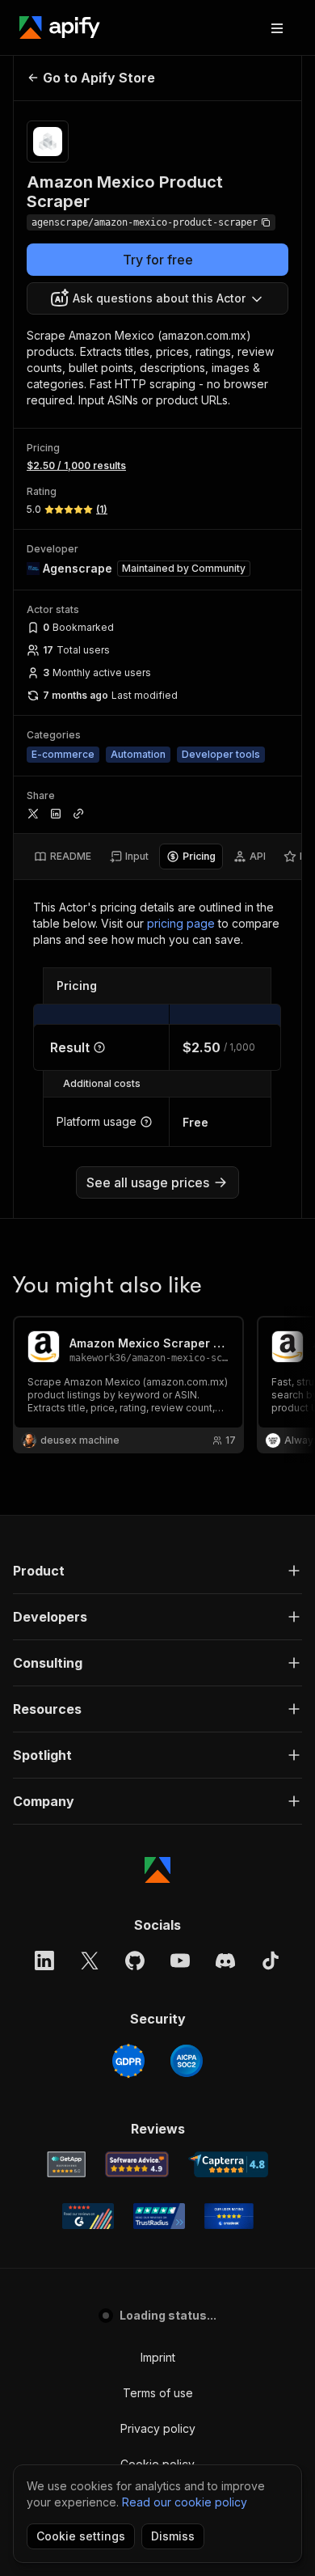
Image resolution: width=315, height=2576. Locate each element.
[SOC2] (187, 2061)
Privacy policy (158, 2428)
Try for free (158, 260)
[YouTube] (180, 1961)
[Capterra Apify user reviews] (228, 2164)
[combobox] (157, 298)
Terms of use (158, 2393)
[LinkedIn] (44, 1961)
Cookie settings (81, 2536)
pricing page (181, 923)
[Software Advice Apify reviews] (137, 2164)
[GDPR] (128, 2061)
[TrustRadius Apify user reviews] (159, 2216)
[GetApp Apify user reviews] (66, 2164)
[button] (157, 1571)
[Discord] (225, 1961)
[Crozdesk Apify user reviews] (229, 2216)
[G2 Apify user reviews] (88, 2216)
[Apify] (60, 27)
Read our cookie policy (185, 2502)
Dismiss (173, 2536)
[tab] (63, 857)
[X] (90, 1961)
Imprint (158, 2357)
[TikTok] (271, 1961)
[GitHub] (135, 1961)
